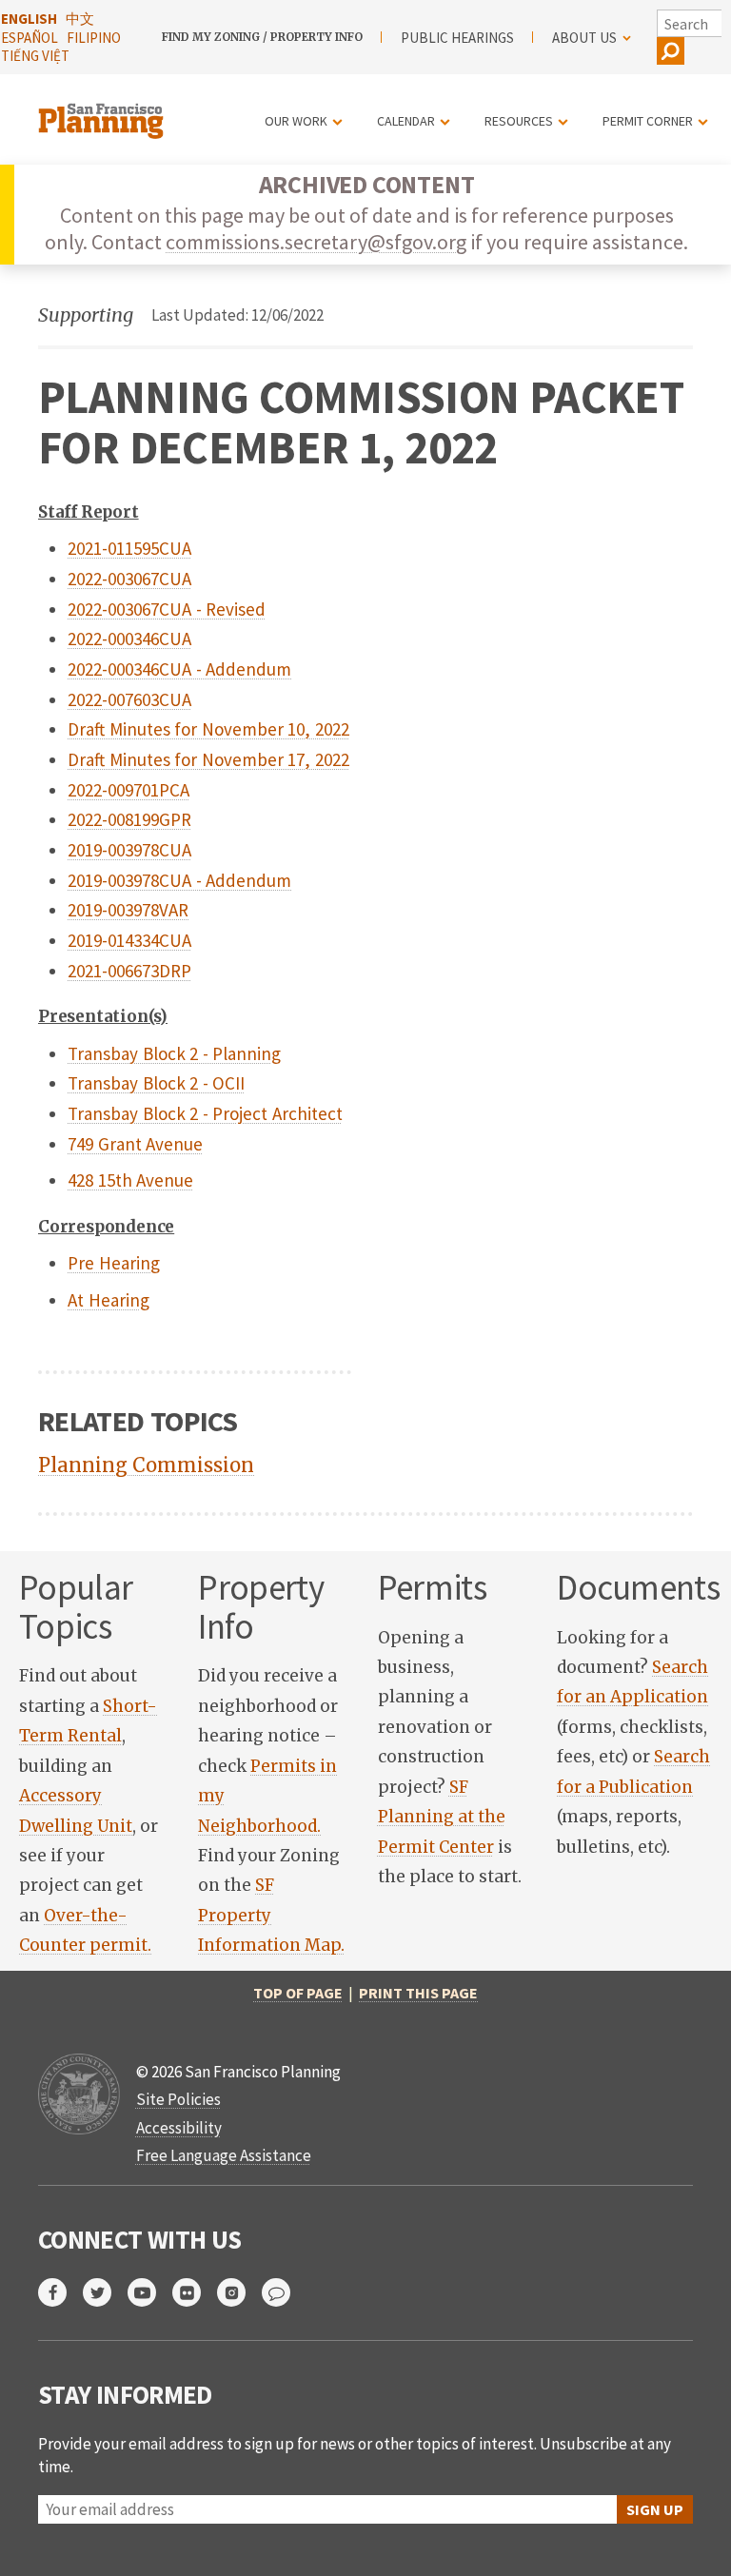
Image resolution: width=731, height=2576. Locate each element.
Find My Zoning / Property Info (262, 37)
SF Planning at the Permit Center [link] (442, 1817)
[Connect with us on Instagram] (239, 2292)
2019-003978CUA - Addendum (179, 880)
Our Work (296, 121)
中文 (80, 19)
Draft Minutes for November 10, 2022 (208, 729)
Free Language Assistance (224, 2155)
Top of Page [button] (298, 1993)
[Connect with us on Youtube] (150, 2292)
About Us (584, 38)
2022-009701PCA (128, 790)
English (29, 19)
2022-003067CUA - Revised (167, 609)
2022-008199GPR (129, 819)
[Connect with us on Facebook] (60, 2292)
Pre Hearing (114, 1263)
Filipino (94, 38)
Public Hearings (457, 38)
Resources (519, 121)
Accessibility (179, 2128)
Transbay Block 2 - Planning (174, 1053)
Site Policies (178, 2099)
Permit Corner (648, 121)
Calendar (406, 121)
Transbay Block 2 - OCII (156, 1083)
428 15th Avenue (130, 1180)
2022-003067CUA (129, 579)
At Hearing (109, 1300)
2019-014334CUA (129, 940)
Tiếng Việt (35, 56)
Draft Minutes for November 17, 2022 (208, 759)
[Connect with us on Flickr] (195, 2292)
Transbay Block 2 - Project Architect (205, 1113)
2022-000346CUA (129, 639)
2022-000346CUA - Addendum (179, 669)
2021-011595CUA (129, 548)
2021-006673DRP (129, 971)
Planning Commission (146, 1465)
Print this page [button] (418, 1993)
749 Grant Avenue (135, 1144)
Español (30, 38)
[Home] (103, 110)
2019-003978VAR (128, 910)
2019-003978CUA (129, 850)
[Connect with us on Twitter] (105, 2292)
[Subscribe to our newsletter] (284, 2292)
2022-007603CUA (129, 699)
